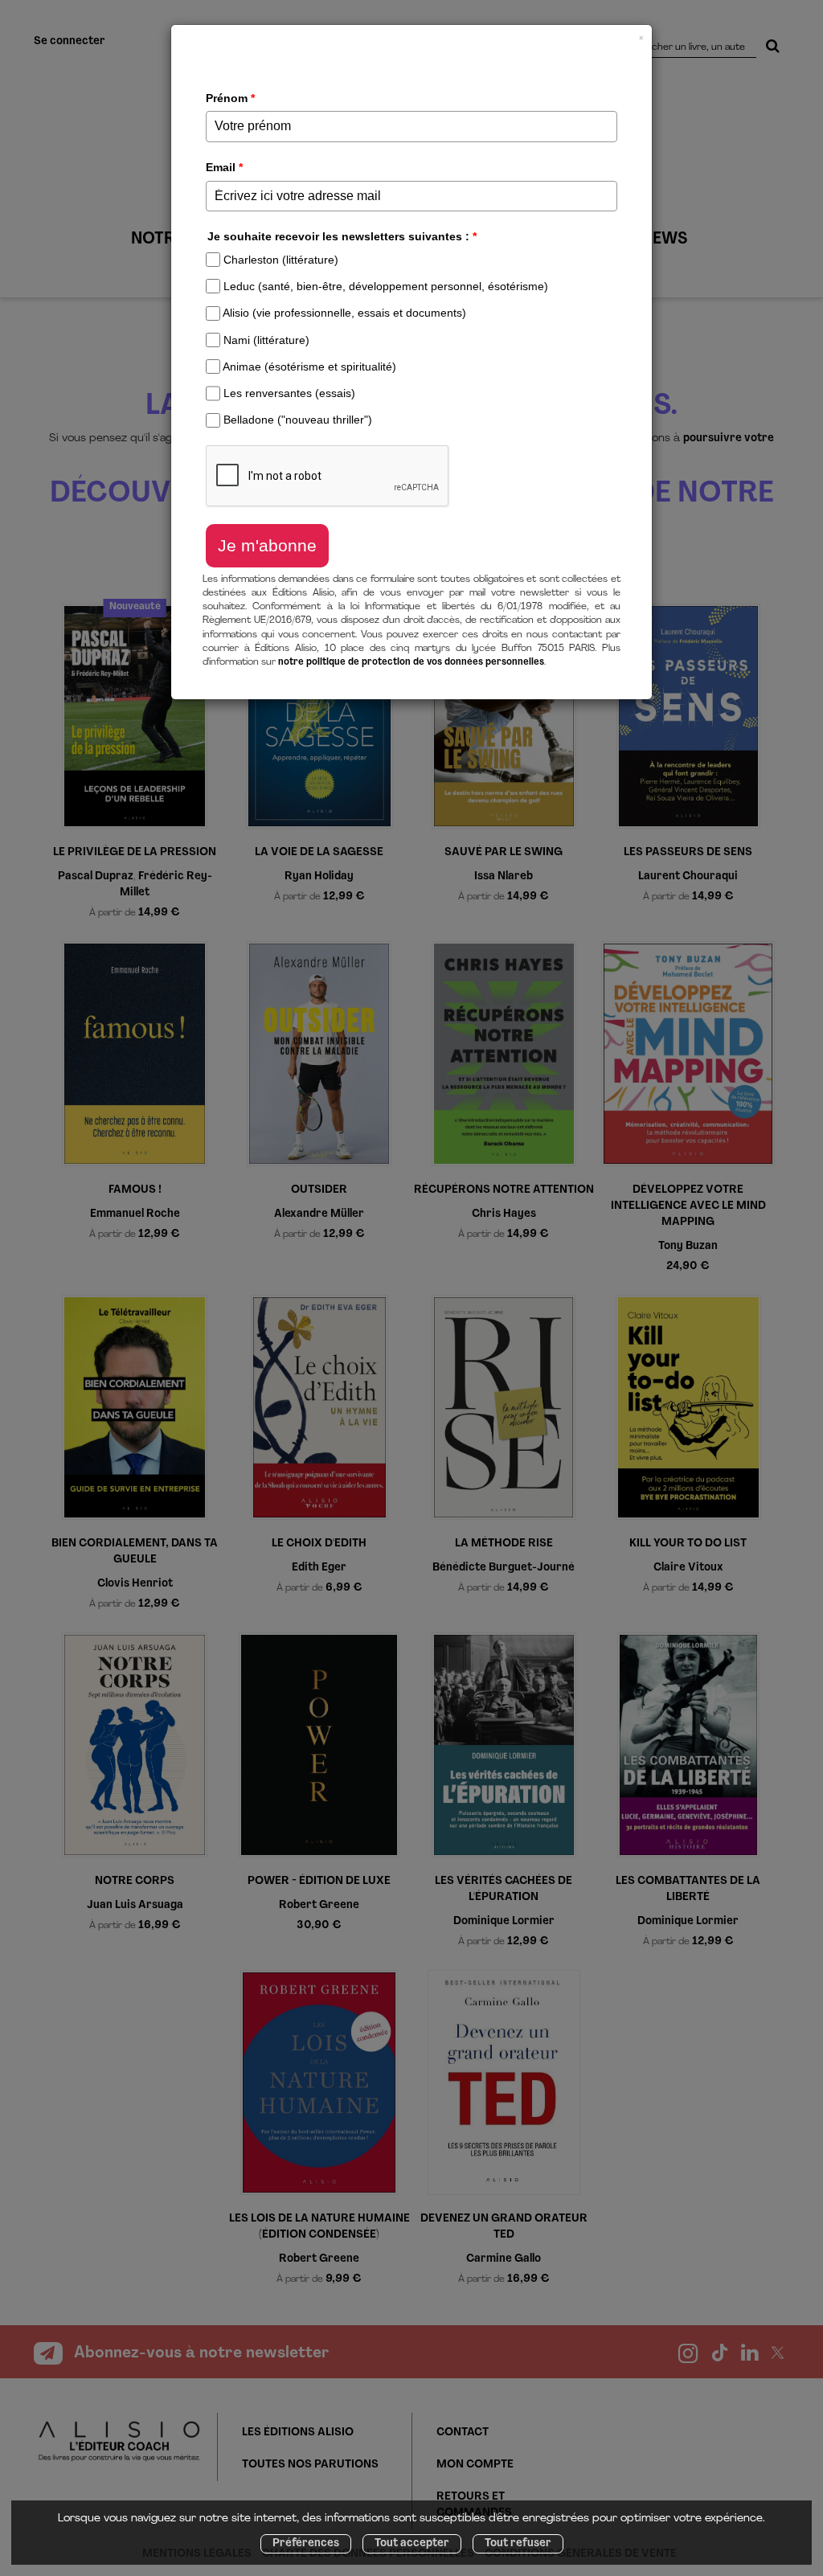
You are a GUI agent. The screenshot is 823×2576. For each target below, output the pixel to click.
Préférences (306, 2543)
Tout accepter (412, 2543)
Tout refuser (518, 2543)
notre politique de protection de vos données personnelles (411, 662)
